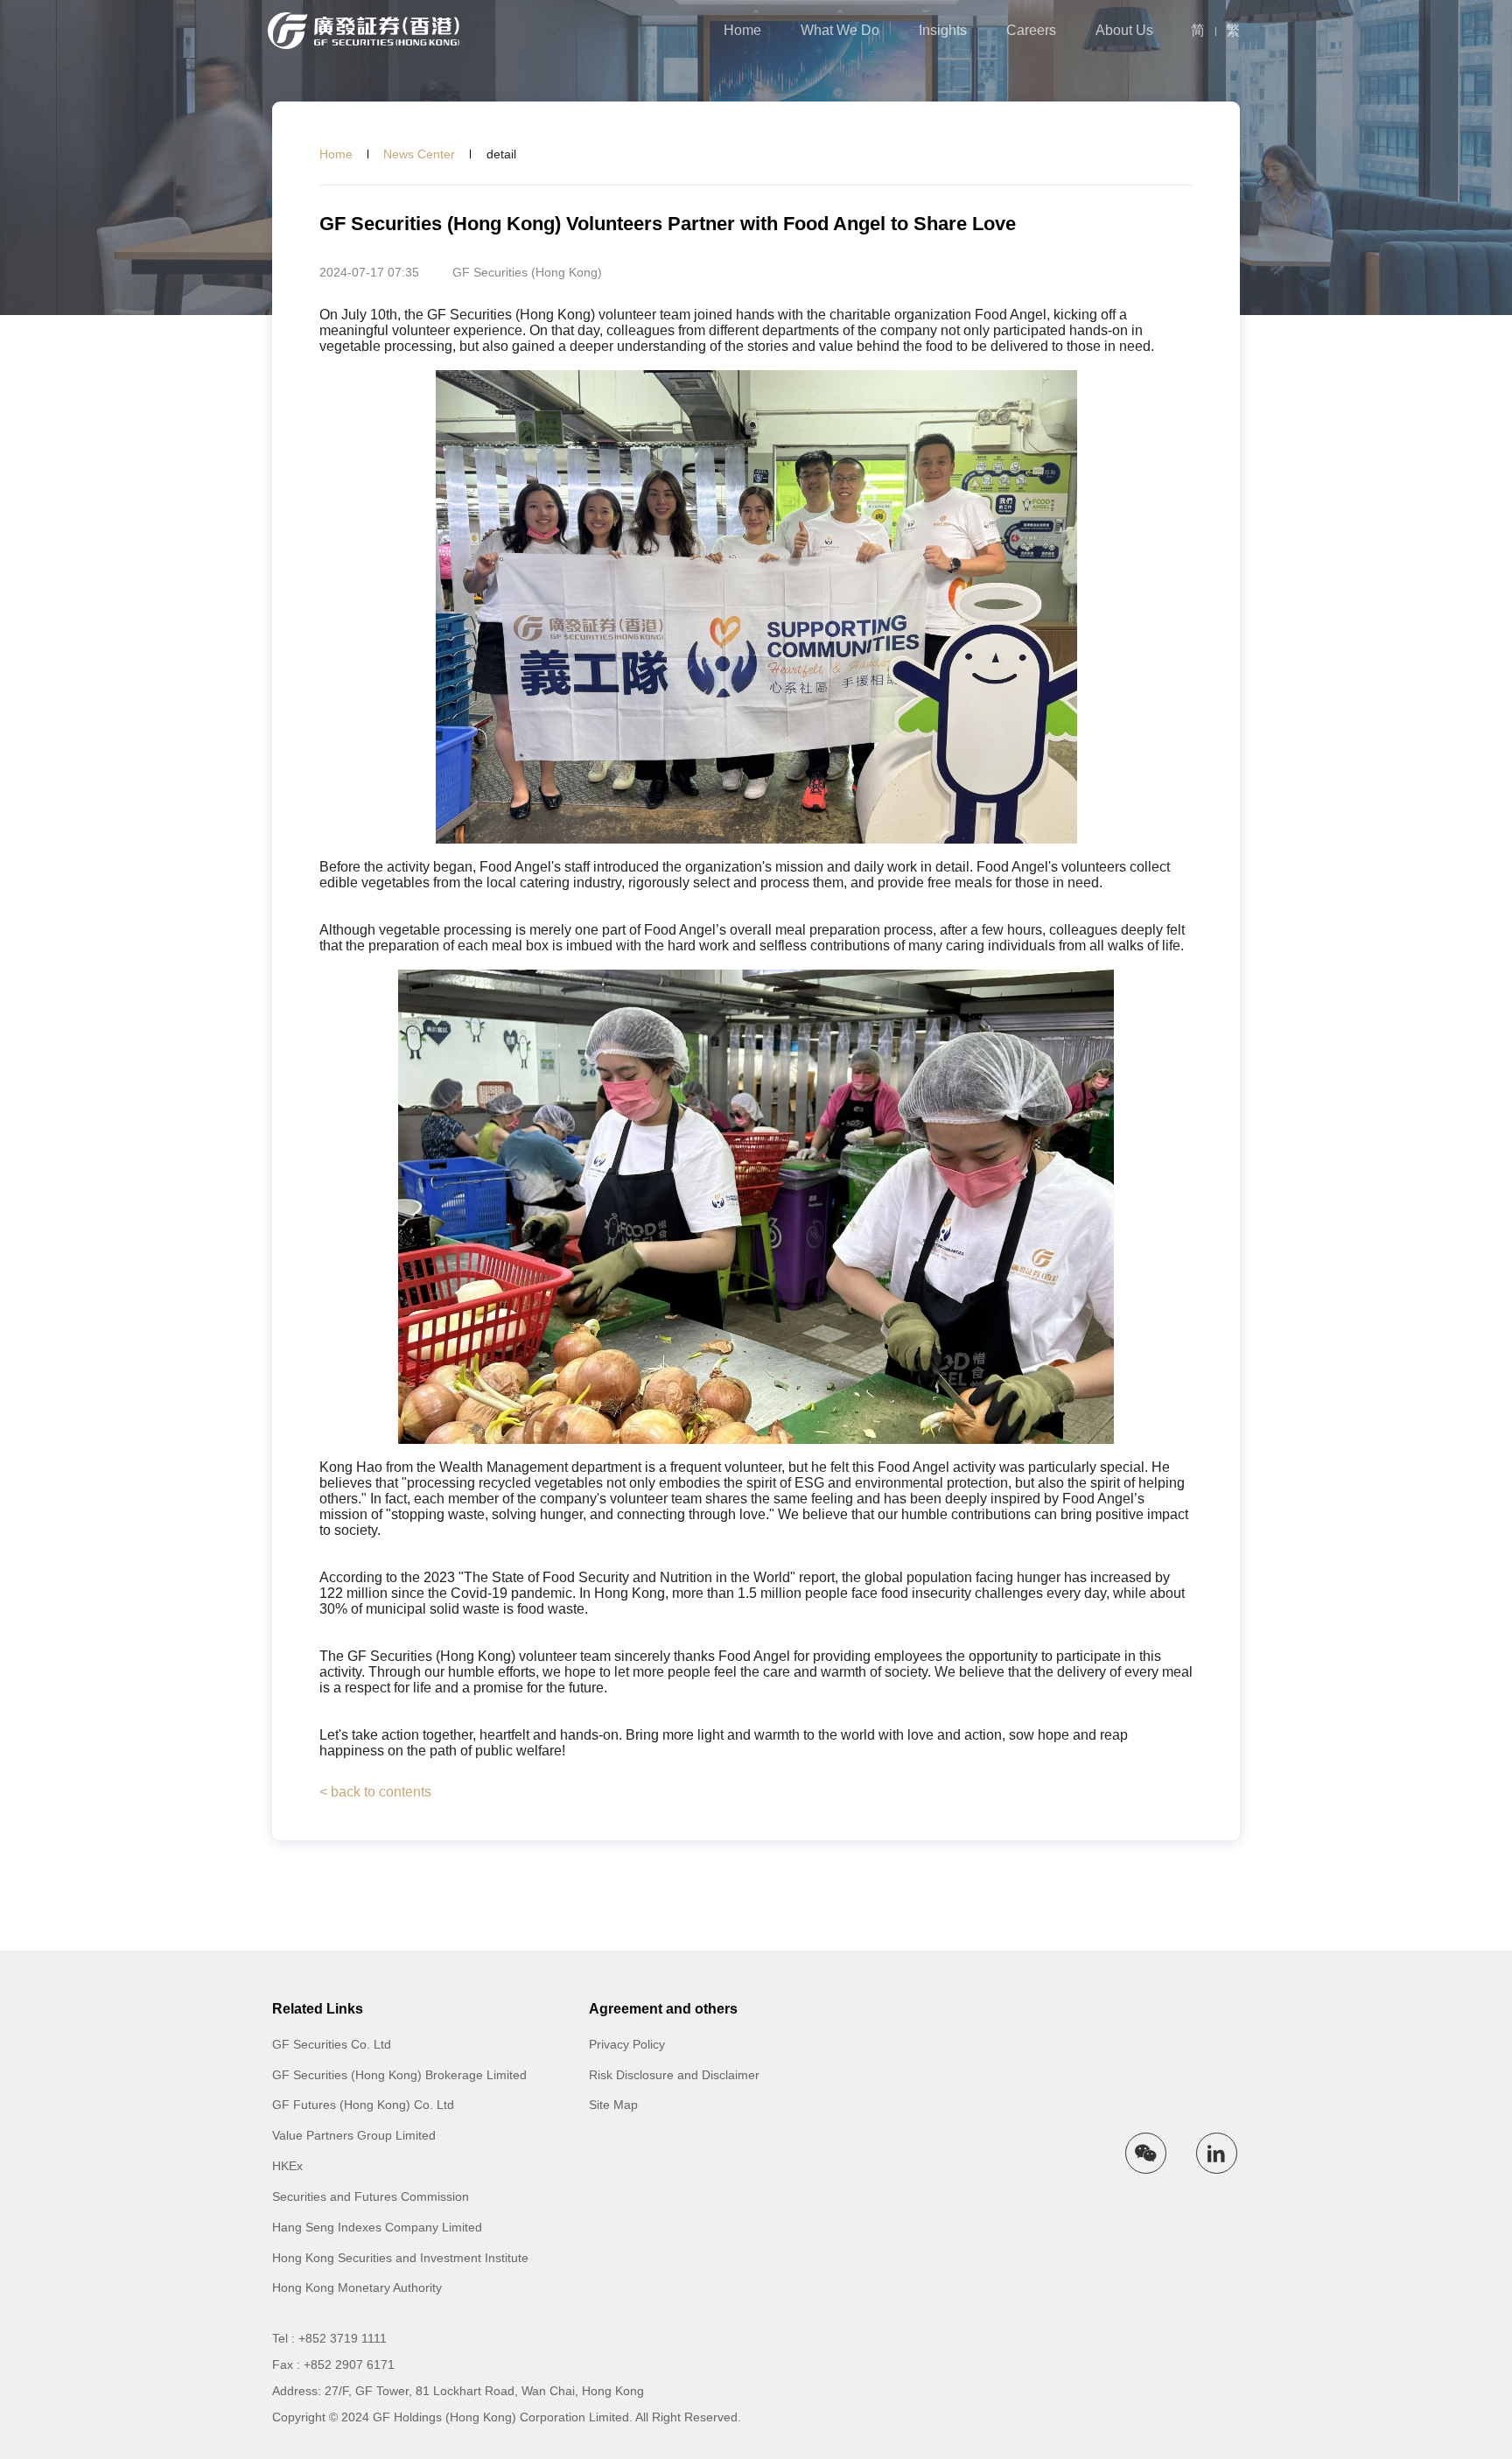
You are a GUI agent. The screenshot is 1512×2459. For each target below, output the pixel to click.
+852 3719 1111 (343, 2338)
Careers (1031, 31)
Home (742, 31)
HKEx (287, 2166)
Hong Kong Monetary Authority (357, 2287)
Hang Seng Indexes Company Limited (377, 2227)
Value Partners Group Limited (354, 2135)
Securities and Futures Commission (371, 2196)
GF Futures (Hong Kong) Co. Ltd (363, 2105)
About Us (1124, 31)
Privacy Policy (627, 2044)
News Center (419, 154)
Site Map (613, 2105)
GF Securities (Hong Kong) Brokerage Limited (399, 2075)
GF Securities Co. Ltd (332, 2044)
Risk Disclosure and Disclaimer (674, 2075)
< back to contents (375, 1792)
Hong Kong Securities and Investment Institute (400, 2258)
